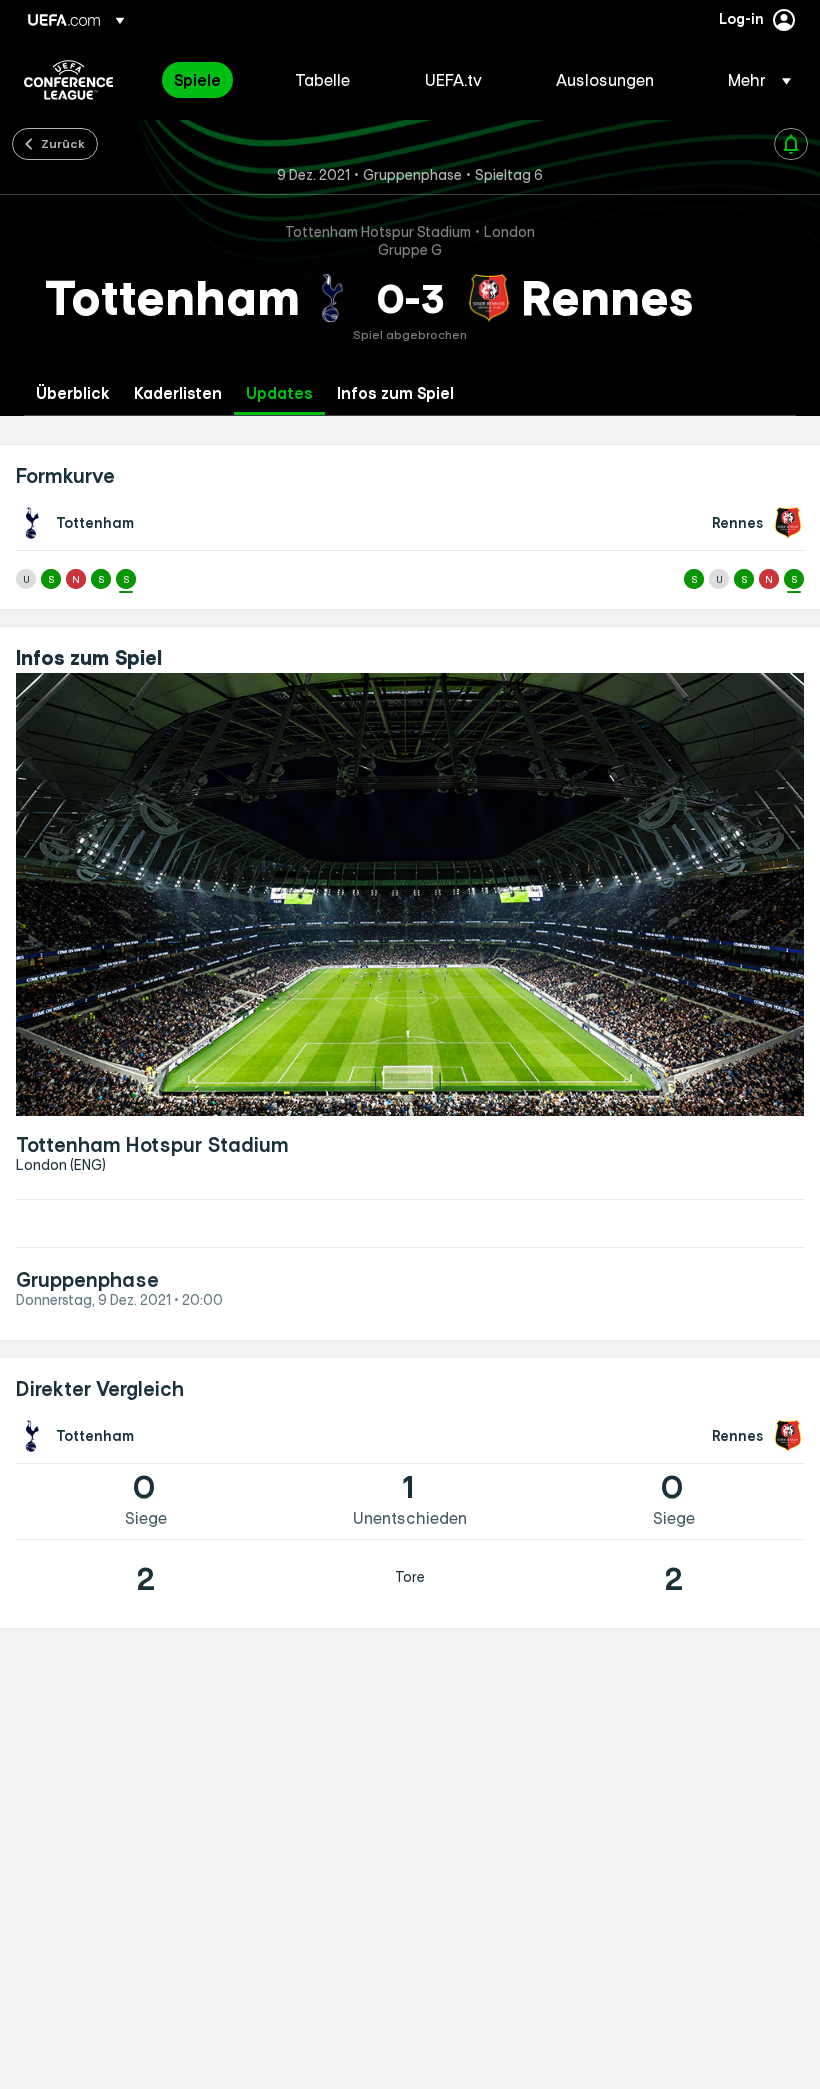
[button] (753, 80)
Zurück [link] (63, 143)
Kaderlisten (178, 393)
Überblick (73, 393)
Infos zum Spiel (395, 393)
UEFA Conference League (68, 80)
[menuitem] (209, 80)
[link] (197, 80)
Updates (279, 393)
